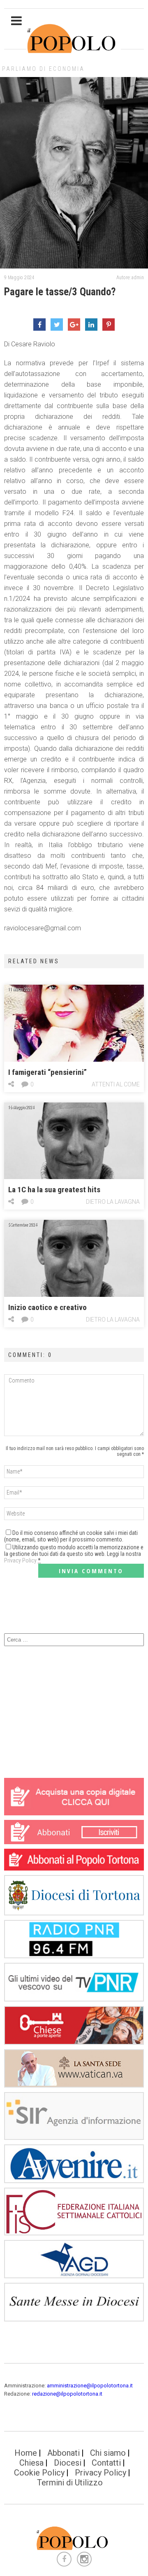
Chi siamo (108, 2453)
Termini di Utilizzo (70, 2483)
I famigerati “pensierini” (47, 1072)
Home (26, 2453)
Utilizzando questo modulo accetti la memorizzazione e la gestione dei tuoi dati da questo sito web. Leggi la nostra (74, 1554)
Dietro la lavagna (113, 1202)
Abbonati (64, 2453)
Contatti (106, 2463)
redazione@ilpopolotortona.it (67, 2394)
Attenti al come (116, 1084)
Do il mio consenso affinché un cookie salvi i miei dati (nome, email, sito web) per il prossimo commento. (71, 1536)
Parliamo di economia (43, 69)
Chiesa (31, 2463)
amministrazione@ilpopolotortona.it (90, 2386)
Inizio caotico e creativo (47, 1307)
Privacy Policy (20, 1560)
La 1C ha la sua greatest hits (54, 1190)
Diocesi (68, 2463)
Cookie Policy (39, 2473)
